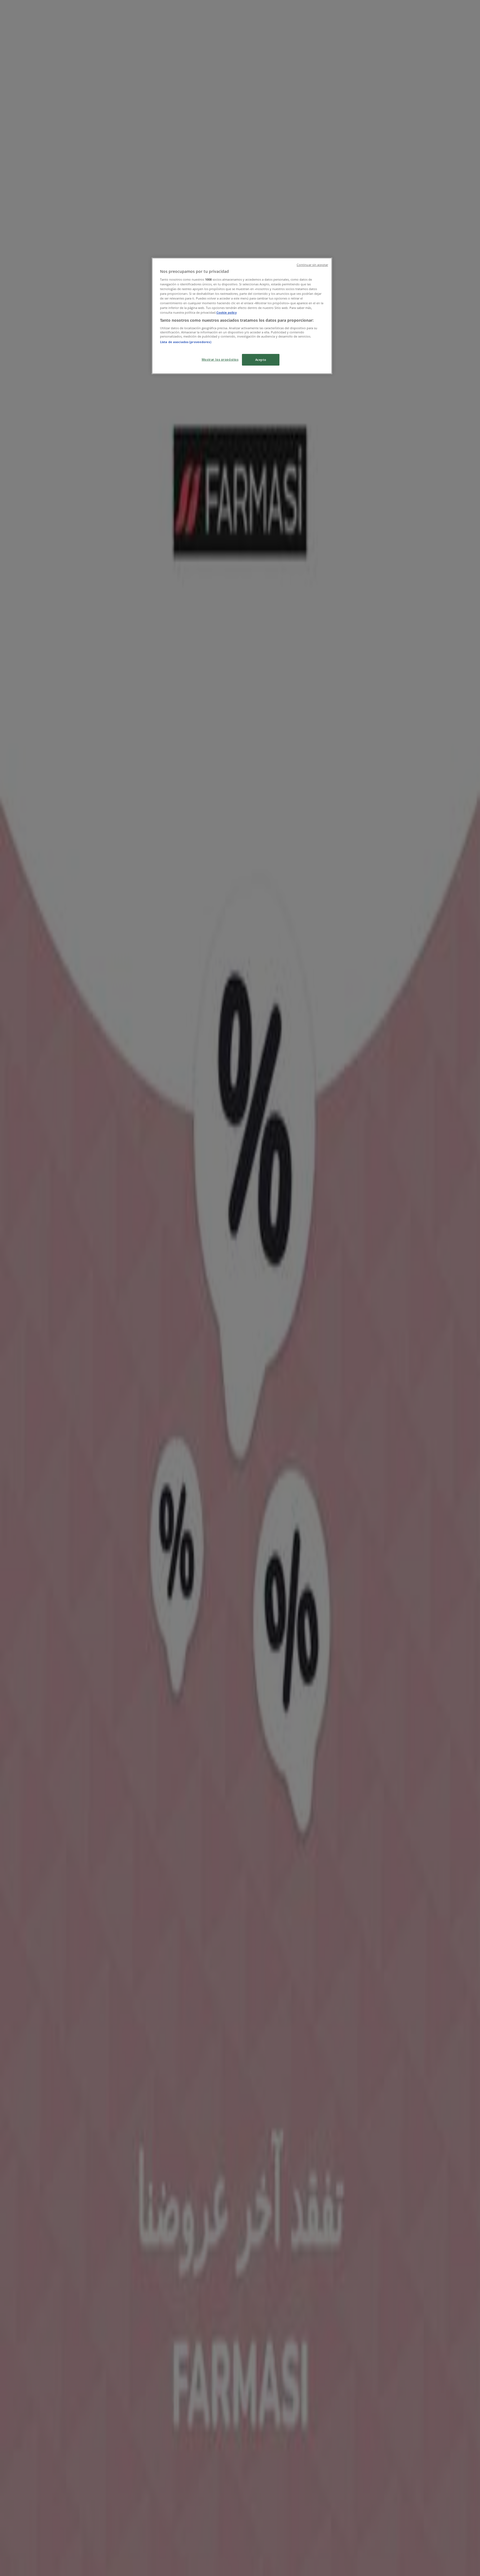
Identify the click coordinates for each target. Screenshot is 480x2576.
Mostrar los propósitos (220, 359)
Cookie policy (227, 312)
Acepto (261, 360)
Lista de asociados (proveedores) (186, 342)
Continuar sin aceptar (312, 265)
